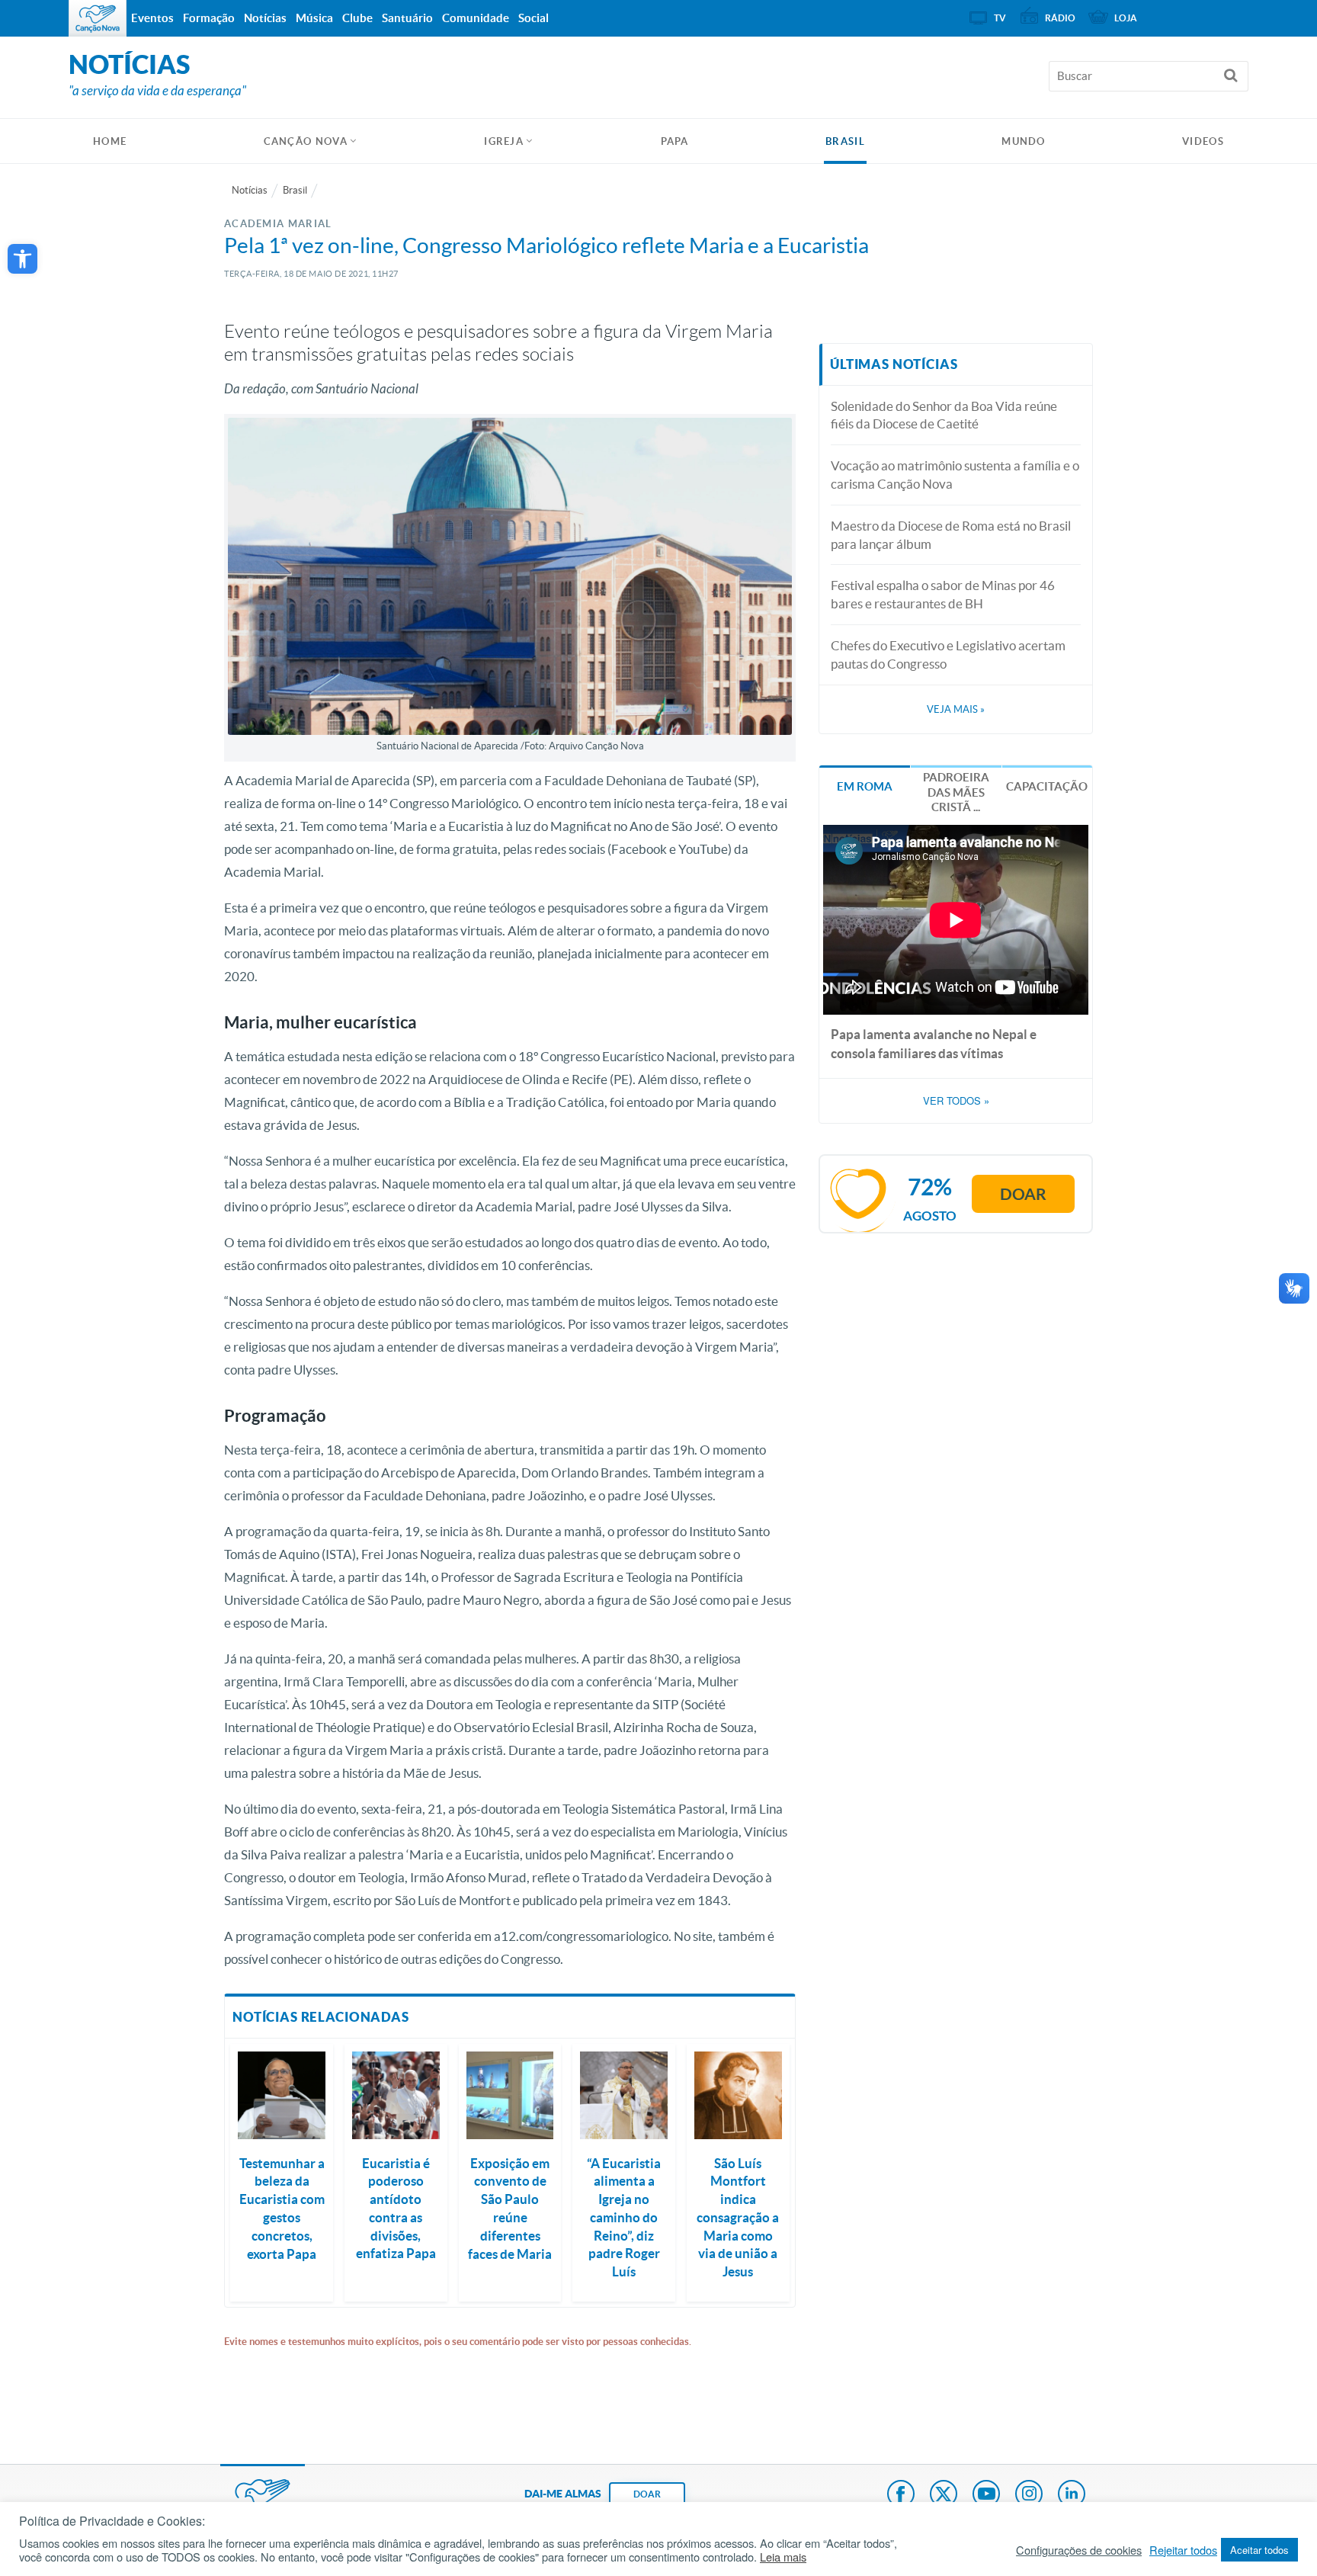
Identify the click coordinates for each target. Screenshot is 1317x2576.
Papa (675, 141)
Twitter (944, 2495)
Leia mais (783, 2557)
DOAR (647, 2494)
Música (314, 18)
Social (534, 18)
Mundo (1024, 141)
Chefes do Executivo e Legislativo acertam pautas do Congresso (948, 654)
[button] (22, 259)
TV (1000, 18)
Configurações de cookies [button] (1079, 2550)
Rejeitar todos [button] (1183, 2550)
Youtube (986, 2495)
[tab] (865, 785)
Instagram (1029, 2495)
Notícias (250, 190)
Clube (357, 18)
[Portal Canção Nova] (98, 18)
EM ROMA (865, 786)
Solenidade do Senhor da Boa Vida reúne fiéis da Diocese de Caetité (944, 415)
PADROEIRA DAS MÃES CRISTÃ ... (956, 792)
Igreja (504, 141)
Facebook (901, 2495)
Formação (209, 18)
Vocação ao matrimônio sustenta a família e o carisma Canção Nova (955, 475)
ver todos (956, 1101)
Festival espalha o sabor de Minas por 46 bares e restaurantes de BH (943, 594)
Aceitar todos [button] (1259, 2550)
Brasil (845, 141)
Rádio (1060, 18)
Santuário (407, 18)
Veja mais (956, 709)
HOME (110, 141)
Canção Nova (306, 141)
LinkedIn (1072, 2495)
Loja (1126, 18)
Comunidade (476, 18)
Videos (1203, 141)
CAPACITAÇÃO (1047, 786)
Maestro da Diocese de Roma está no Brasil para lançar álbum (951, 535)
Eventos (152, 18)
